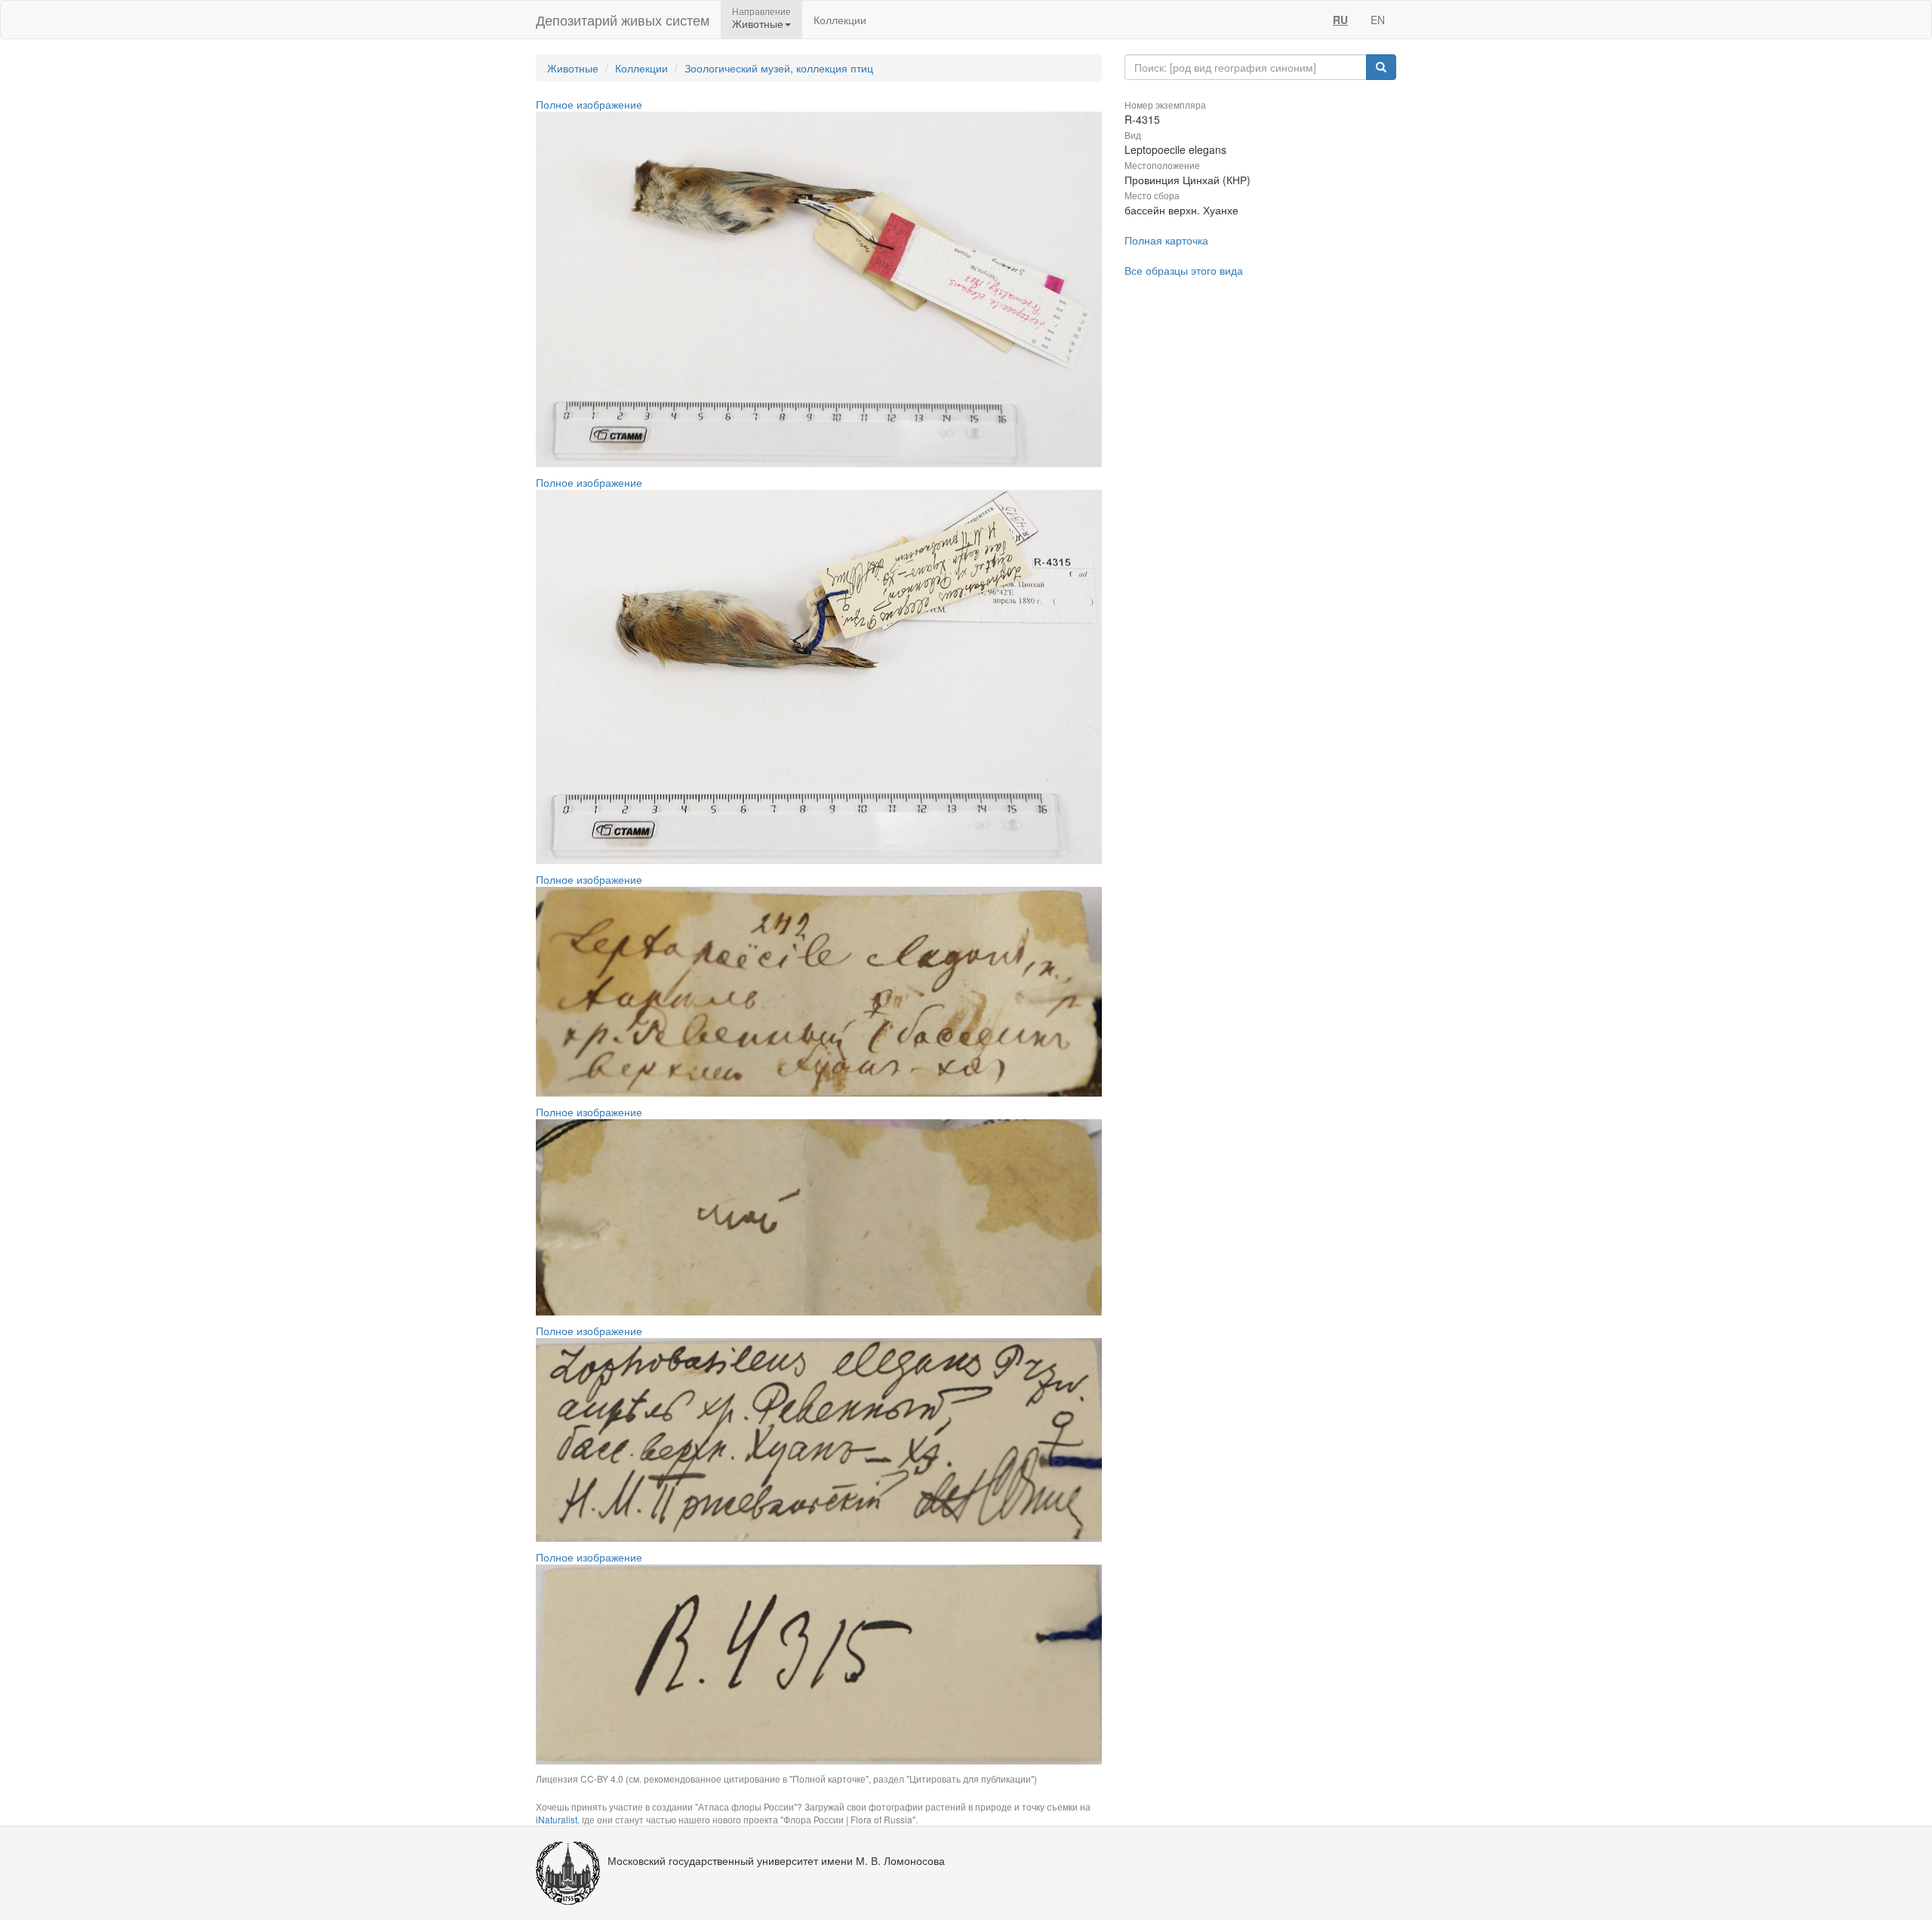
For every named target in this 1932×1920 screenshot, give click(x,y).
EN (1378, 20)
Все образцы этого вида (1184, 270)
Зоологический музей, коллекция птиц (779, 68)
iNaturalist (557, 1819)
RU (1340, 20)
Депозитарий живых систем (623, 20)
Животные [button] (758, 23)
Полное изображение (589, 104)
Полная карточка (1166, 240)
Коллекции (840, 20)
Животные (573, 68)
